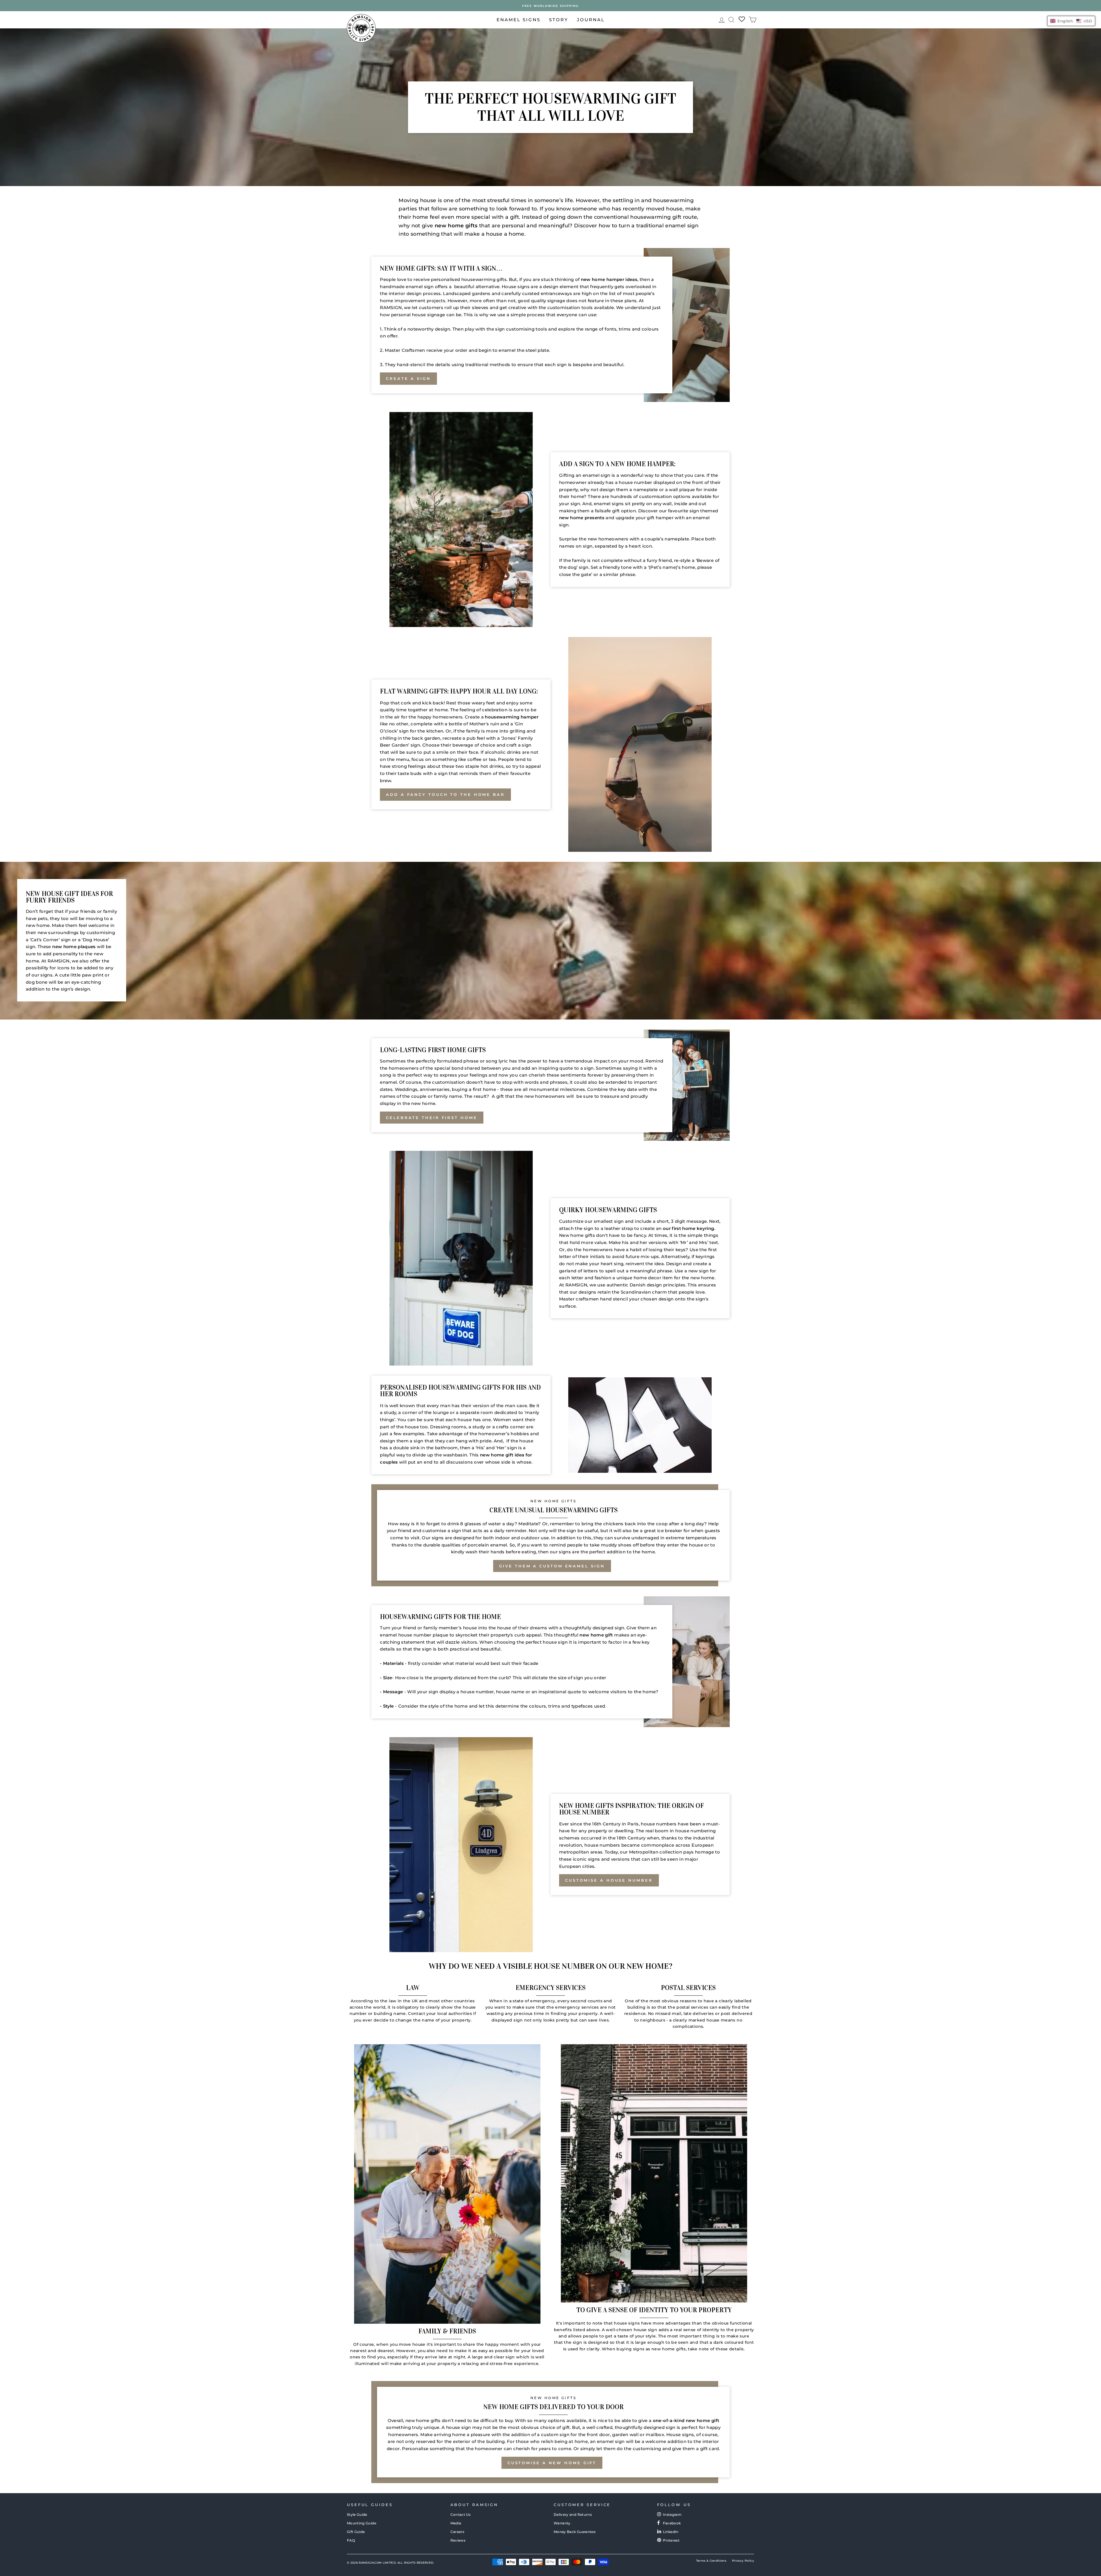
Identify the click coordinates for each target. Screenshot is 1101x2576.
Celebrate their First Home (432, 1118)
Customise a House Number (609, 1880)
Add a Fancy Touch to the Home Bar (445, 794)
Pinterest (671, 2540)
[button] (1071, 21)
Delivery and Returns (573, 2515)
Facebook (672, 2523)
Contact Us (461, 2515)
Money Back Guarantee (575, 2532)
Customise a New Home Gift (552, 2463)
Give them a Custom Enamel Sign (552, 1566)
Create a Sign (408, 378)
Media (456, 2523)
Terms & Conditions (711, 2561)
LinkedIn (671, 2532)
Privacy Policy (743, 2561)
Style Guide (357, 2515)
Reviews (458, 2540)
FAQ (351, 2540)
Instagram (672, 2515)
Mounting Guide (362, 2523)
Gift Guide (356, 2532)
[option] (550, 6)
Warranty (562, 2523)
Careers (457, 2532)
